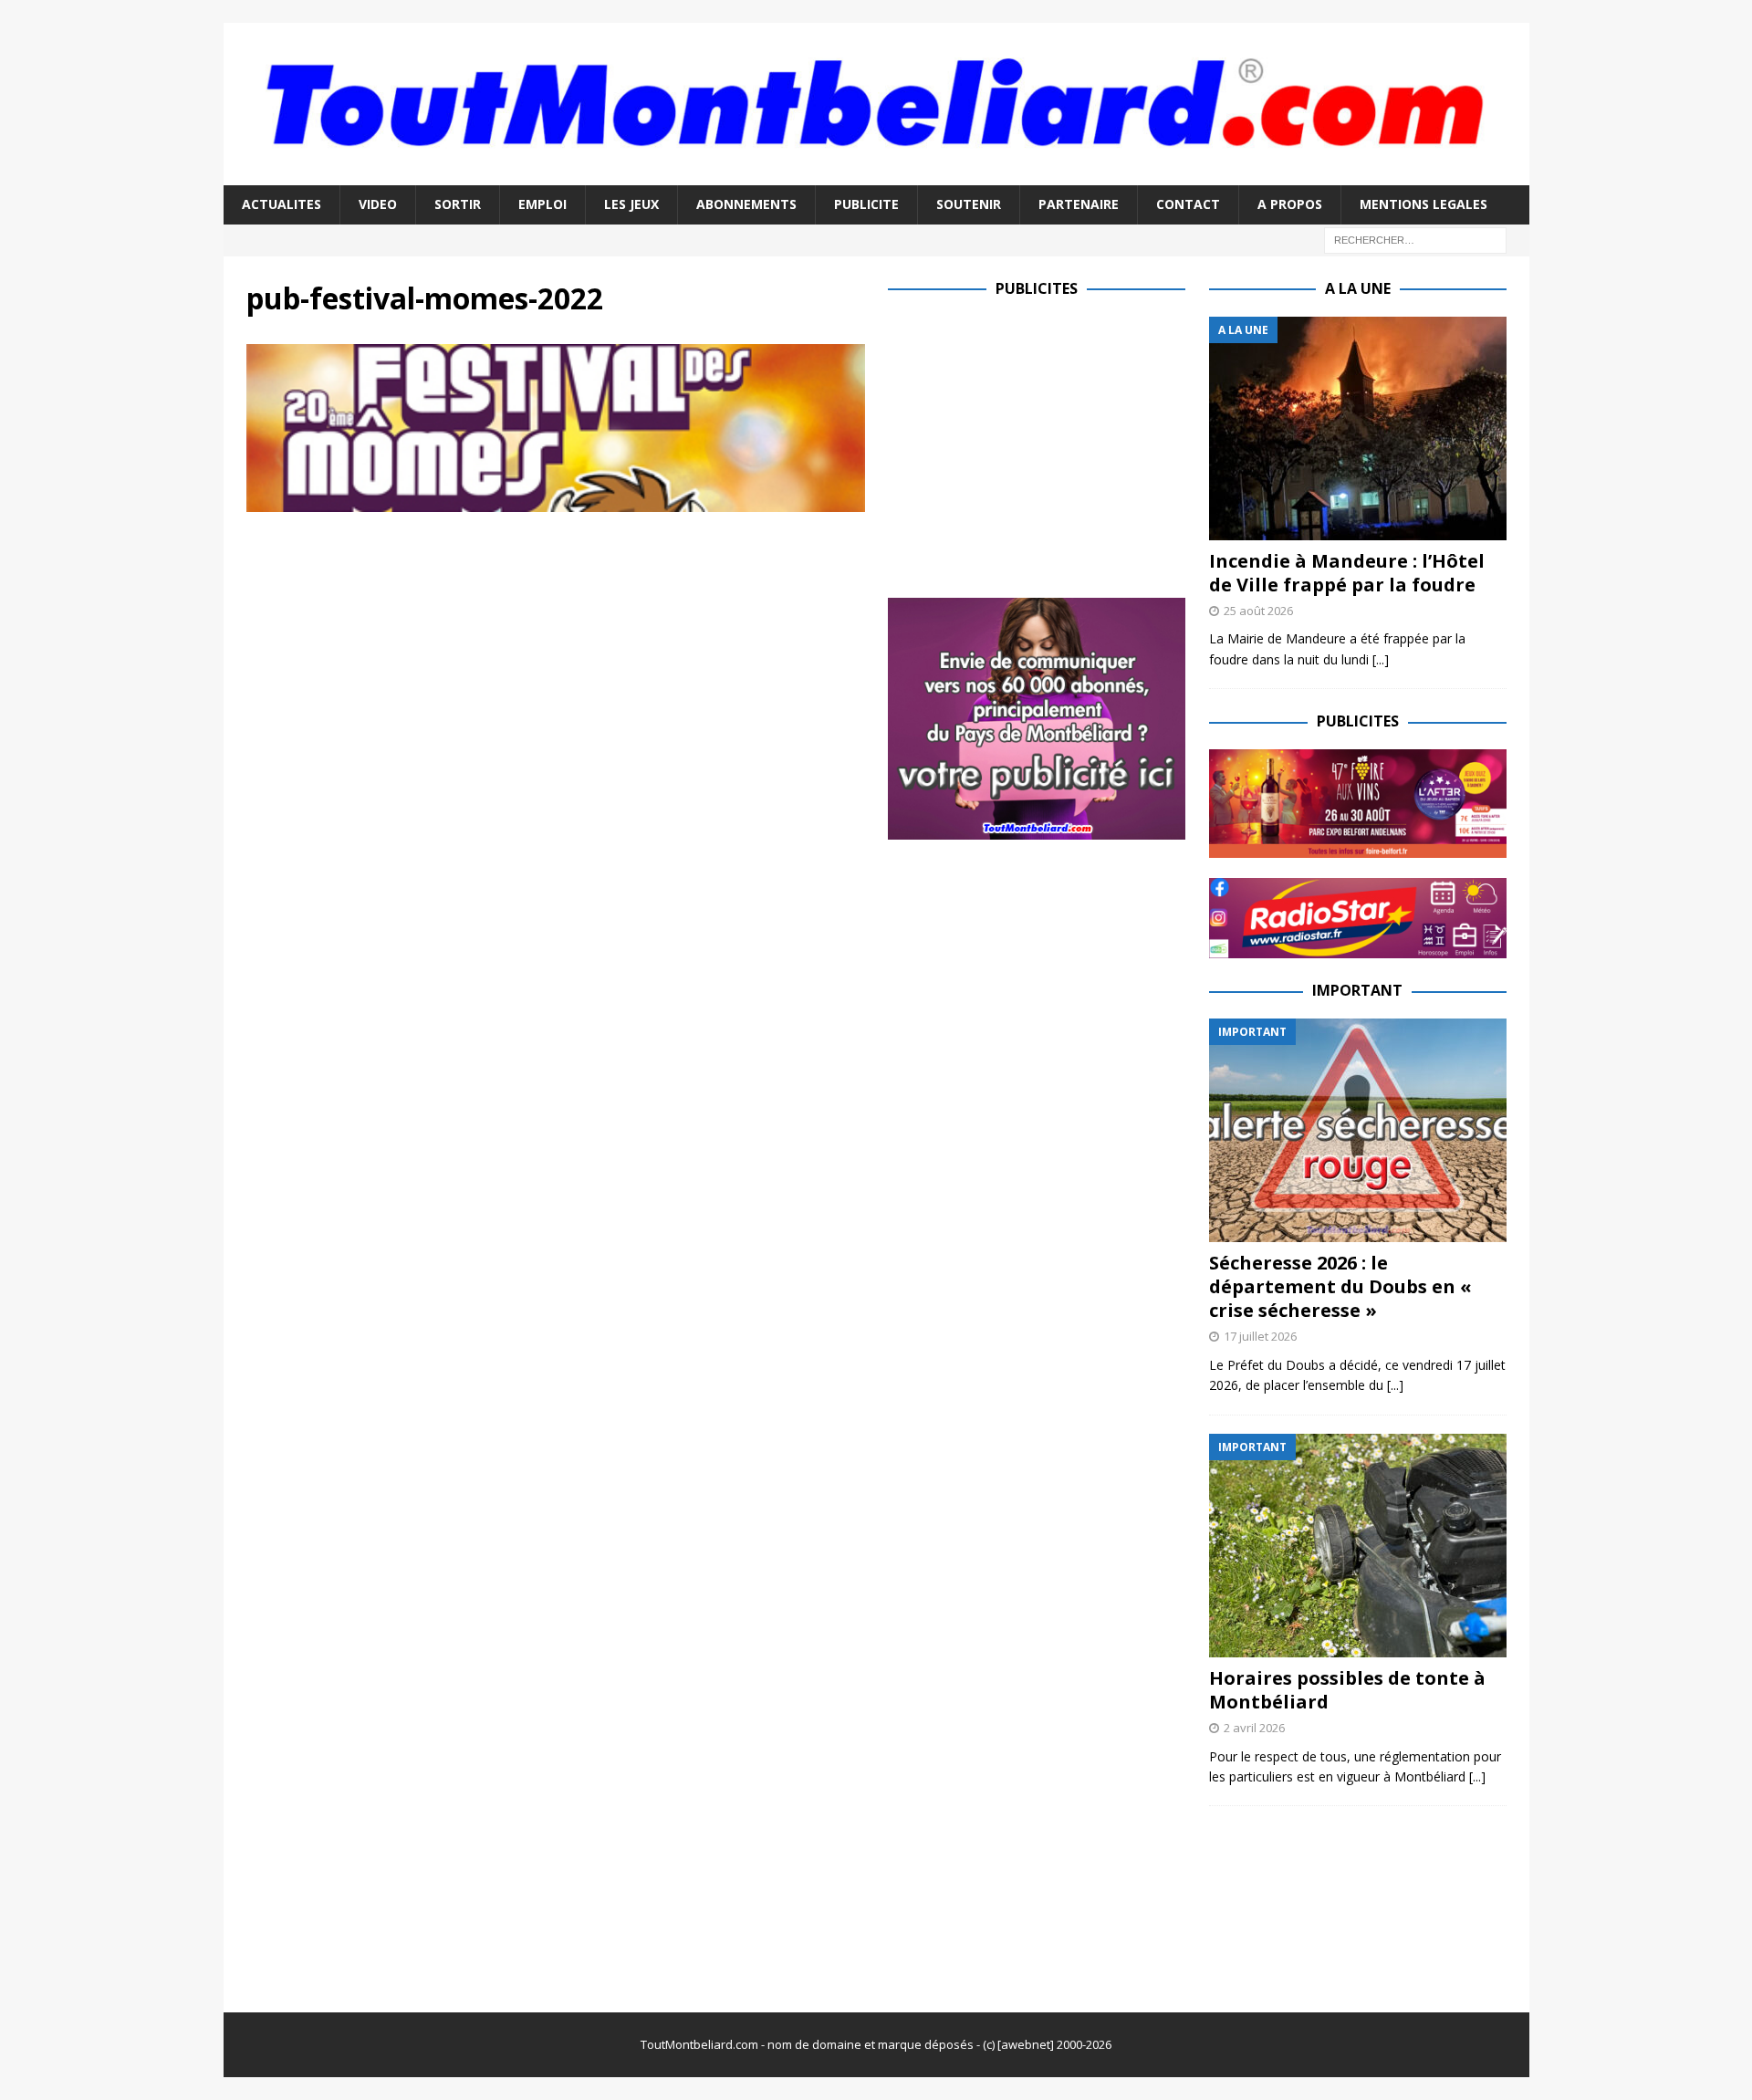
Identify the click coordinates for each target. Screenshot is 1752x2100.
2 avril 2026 (1254, 1728)
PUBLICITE (866, 204)
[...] (1381, 659)
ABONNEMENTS (746, 204)
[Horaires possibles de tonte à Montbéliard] (1358, 1546)
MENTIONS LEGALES (1423, 204)
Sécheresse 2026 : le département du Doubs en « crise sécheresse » (1340, 1286)
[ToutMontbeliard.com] (876, 175)
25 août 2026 (1258, 611)
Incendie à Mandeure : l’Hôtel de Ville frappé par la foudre (1347, 573)
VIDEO (378, 204)
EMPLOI (542, 204)
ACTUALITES (282, 204)
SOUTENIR (969, 204)
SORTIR (458, 204)
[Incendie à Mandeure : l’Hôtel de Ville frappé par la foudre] (1358, 428)
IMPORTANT (1357, 990)
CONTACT (1188, 204)
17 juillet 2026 (1260, 1336)
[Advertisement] (1041, 444)
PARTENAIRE (1079, 204)
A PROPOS (1290, 204)
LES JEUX (631, 204)
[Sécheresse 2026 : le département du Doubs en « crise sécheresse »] (1358, 1130)
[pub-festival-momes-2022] (556, 501)
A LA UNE (1358, 288)
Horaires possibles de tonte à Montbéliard (1347, 1690)
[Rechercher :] (1415, 239)
